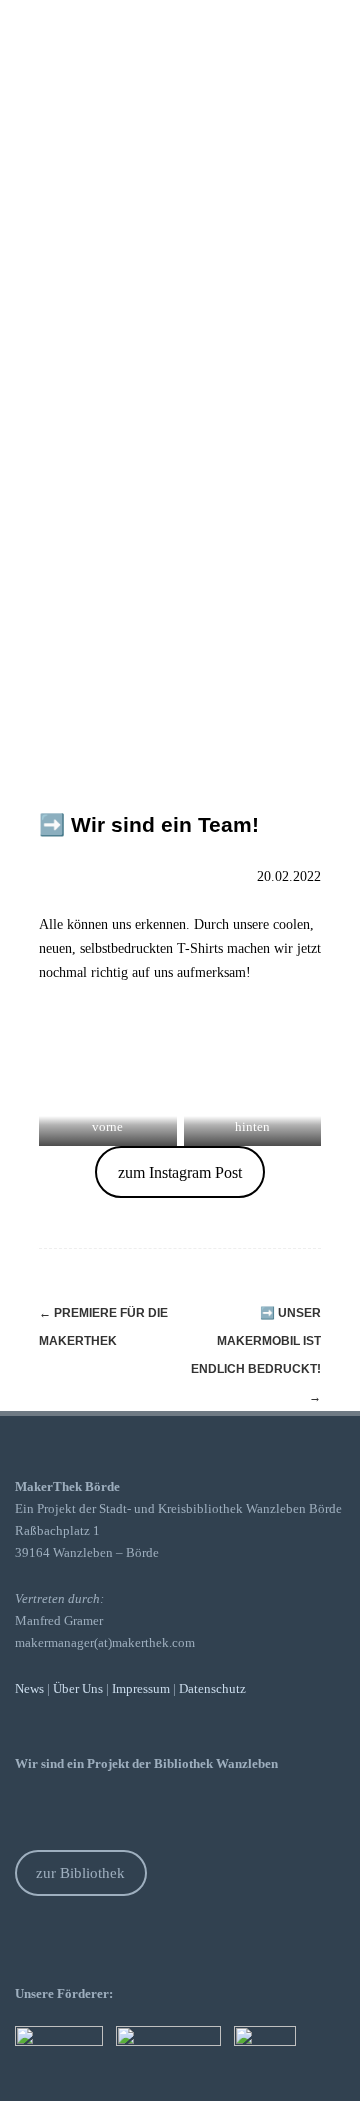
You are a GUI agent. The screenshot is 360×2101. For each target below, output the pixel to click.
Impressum (141, 1688)
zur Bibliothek (80, 1873)
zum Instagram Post (180, 1172)
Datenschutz (212, 1688)
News (29, 1688)
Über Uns (78, 1688)
